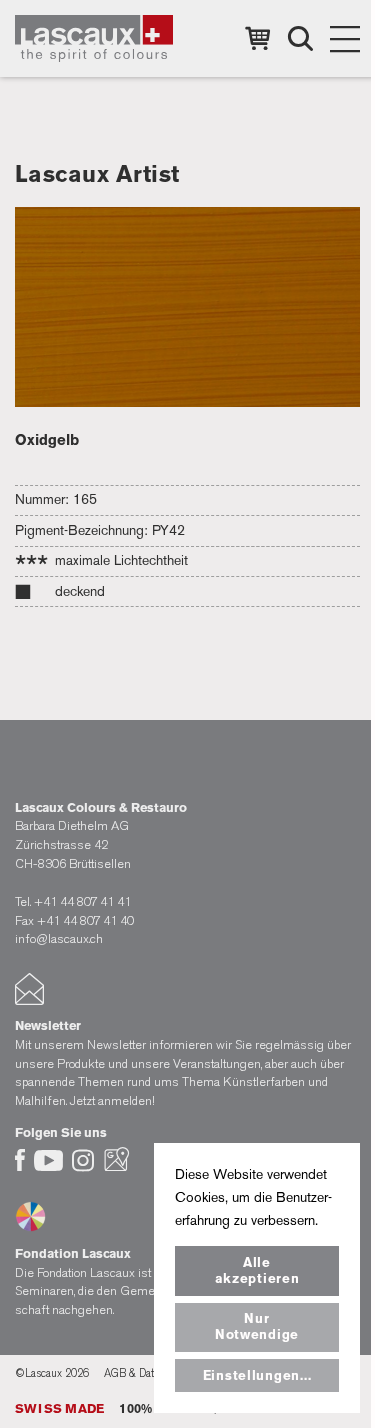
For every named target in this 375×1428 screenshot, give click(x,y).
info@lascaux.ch (59, 938)
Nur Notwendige (257, 1326)
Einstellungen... (257, 1375)
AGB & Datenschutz (151, 1373)
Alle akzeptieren (257, 1270)
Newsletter (48, 1025)
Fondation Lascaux (73, 1253)
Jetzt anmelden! (112, 1100)
